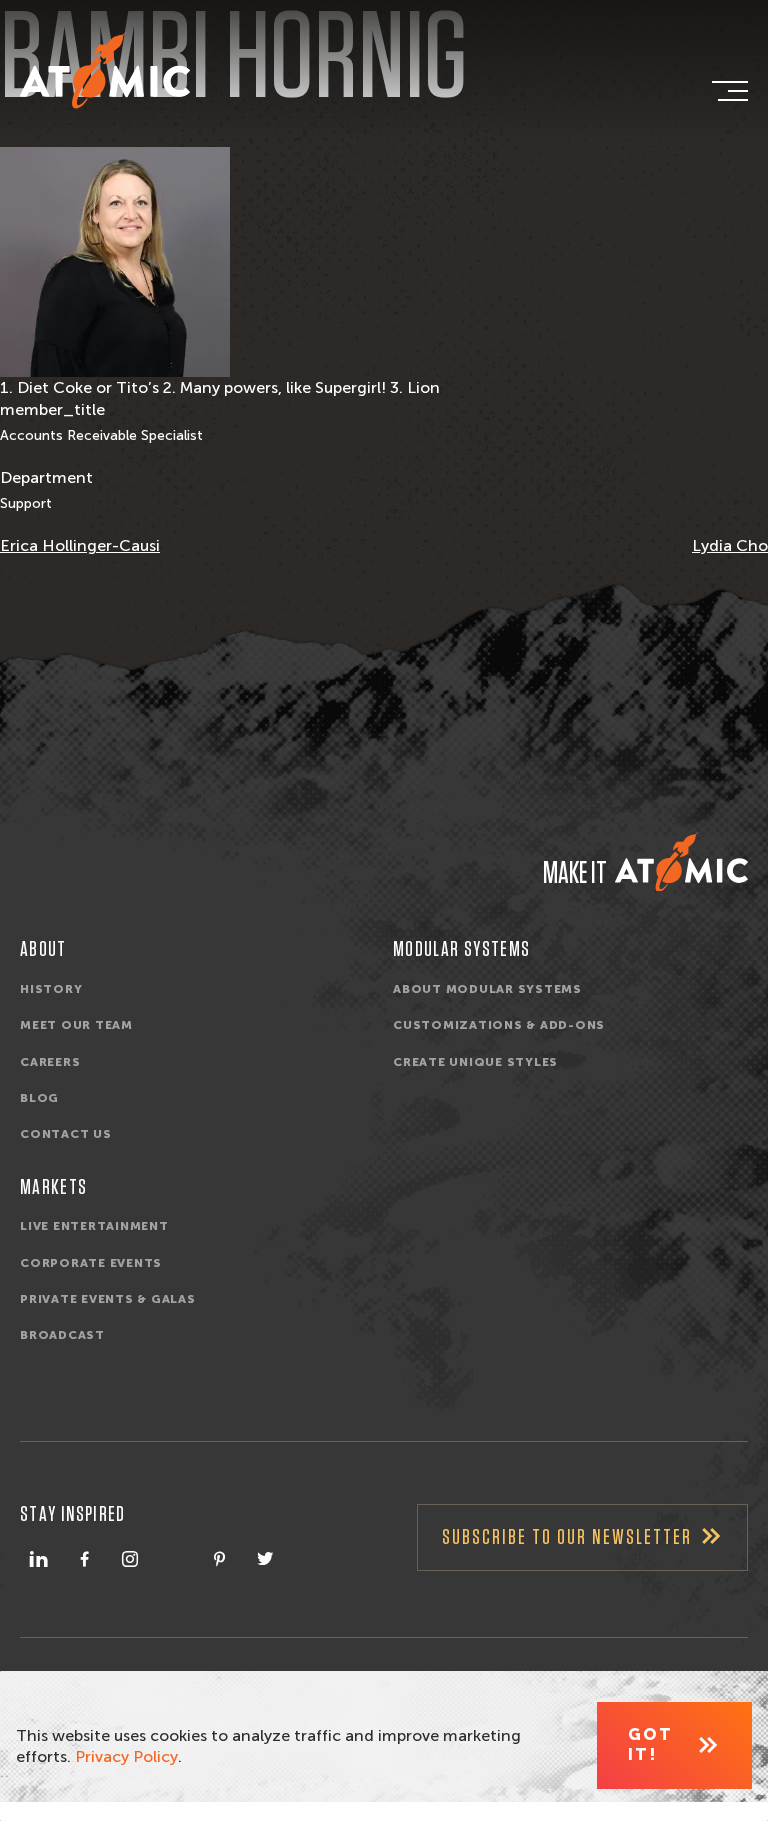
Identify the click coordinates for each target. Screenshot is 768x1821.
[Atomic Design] (681, 862)
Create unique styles (475, 1062)
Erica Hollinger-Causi (80, 545)
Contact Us (66, 1134)
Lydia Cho (730, 545)
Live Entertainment (94, 1226)
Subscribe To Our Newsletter (567, 1537)
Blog (39, 1098)
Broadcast (62, 1335)
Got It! (650, 1744)
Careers (50, 1062)
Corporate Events (91, 1263)
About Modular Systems (487, 989)
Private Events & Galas (108, 1299)
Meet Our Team (76, 1025)
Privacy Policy (126, 1756)
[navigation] (728, 91)
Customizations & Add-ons (499, 1025)
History (51, 989)
